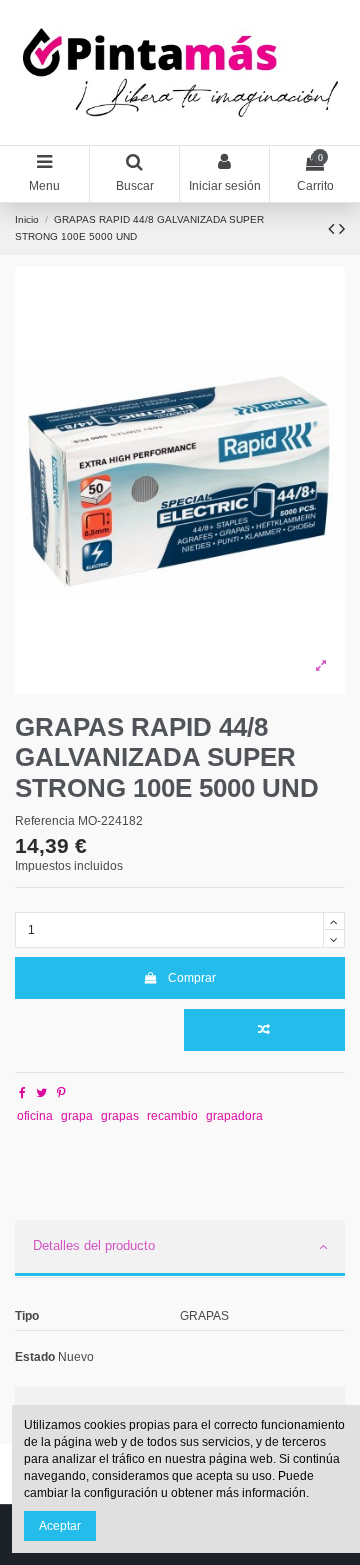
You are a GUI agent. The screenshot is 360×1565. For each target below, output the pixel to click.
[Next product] (342, 229)
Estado (35, 1357)
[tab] (180, 1249)
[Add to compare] (264, 1030)
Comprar (192, 978)
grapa (77, 1116)
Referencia (45, 821)
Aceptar (60, 1526)
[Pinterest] (61, 1093)
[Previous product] (333, 229)
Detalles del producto (94, 1245)
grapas (120, 1116)
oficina (35, 1116)
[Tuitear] (41, 1093)
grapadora (234, 1116)
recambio (172, 1116)
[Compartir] (22, 1093)
